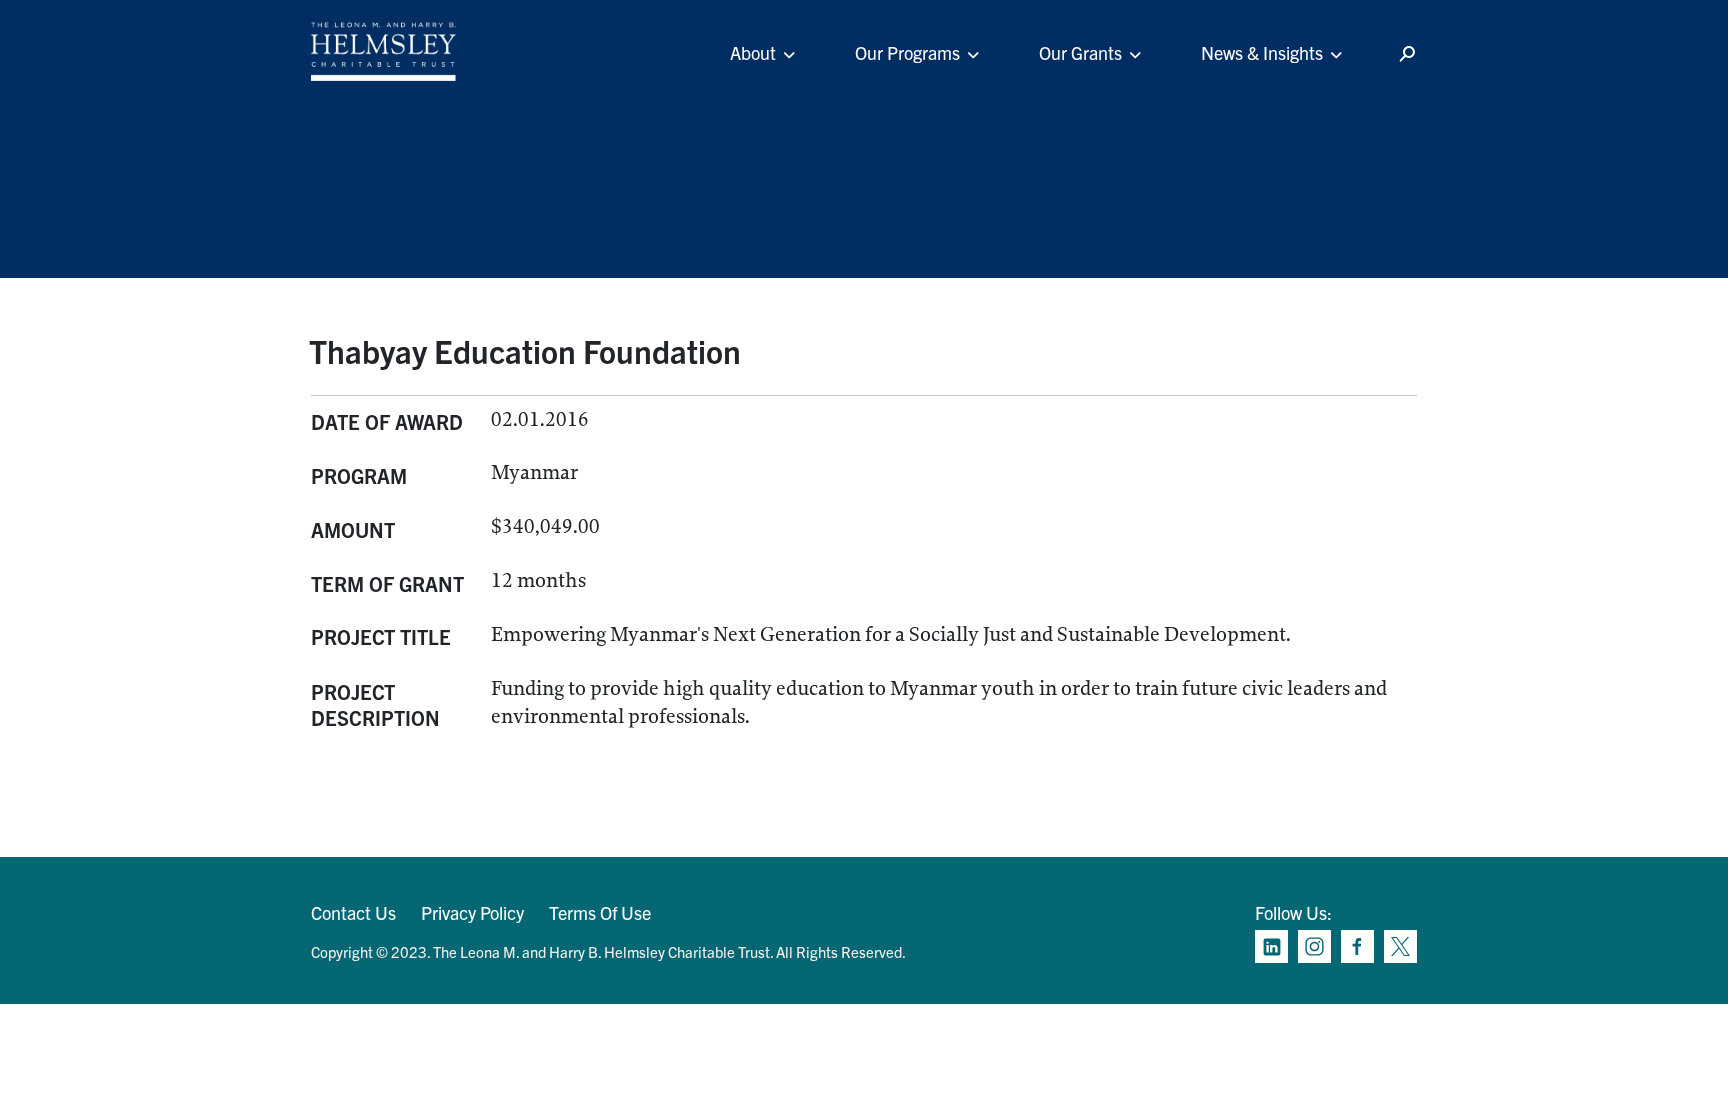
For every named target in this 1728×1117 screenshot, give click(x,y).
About (753, 52)
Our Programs (907, 52)
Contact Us (353, 912)
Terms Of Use (600, 912)
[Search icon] (1407, 54)
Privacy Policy (472, 912)
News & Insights (1262, 52)
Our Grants (1080, 52)
